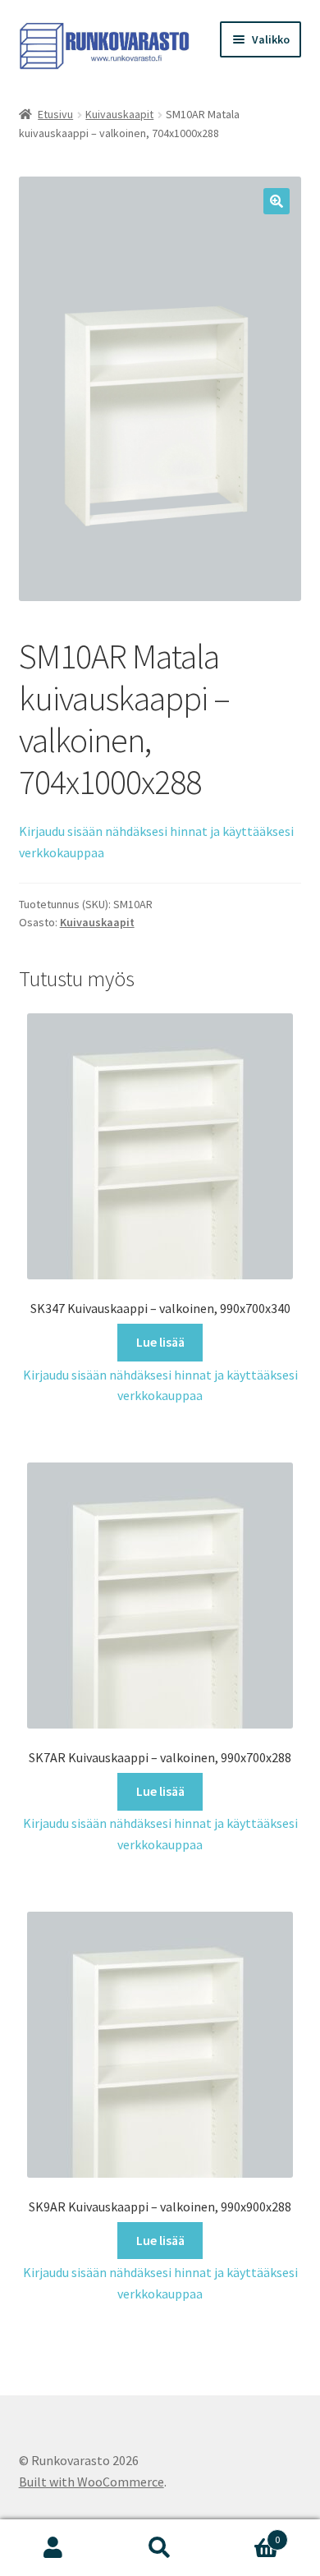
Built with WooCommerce (91, 2482)
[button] (277, 201)
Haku (160, 2548)
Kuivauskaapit (119, 114)
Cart (247, 2534)
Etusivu (55, 114)
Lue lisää (160, 1342)
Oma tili (53, 2548)
